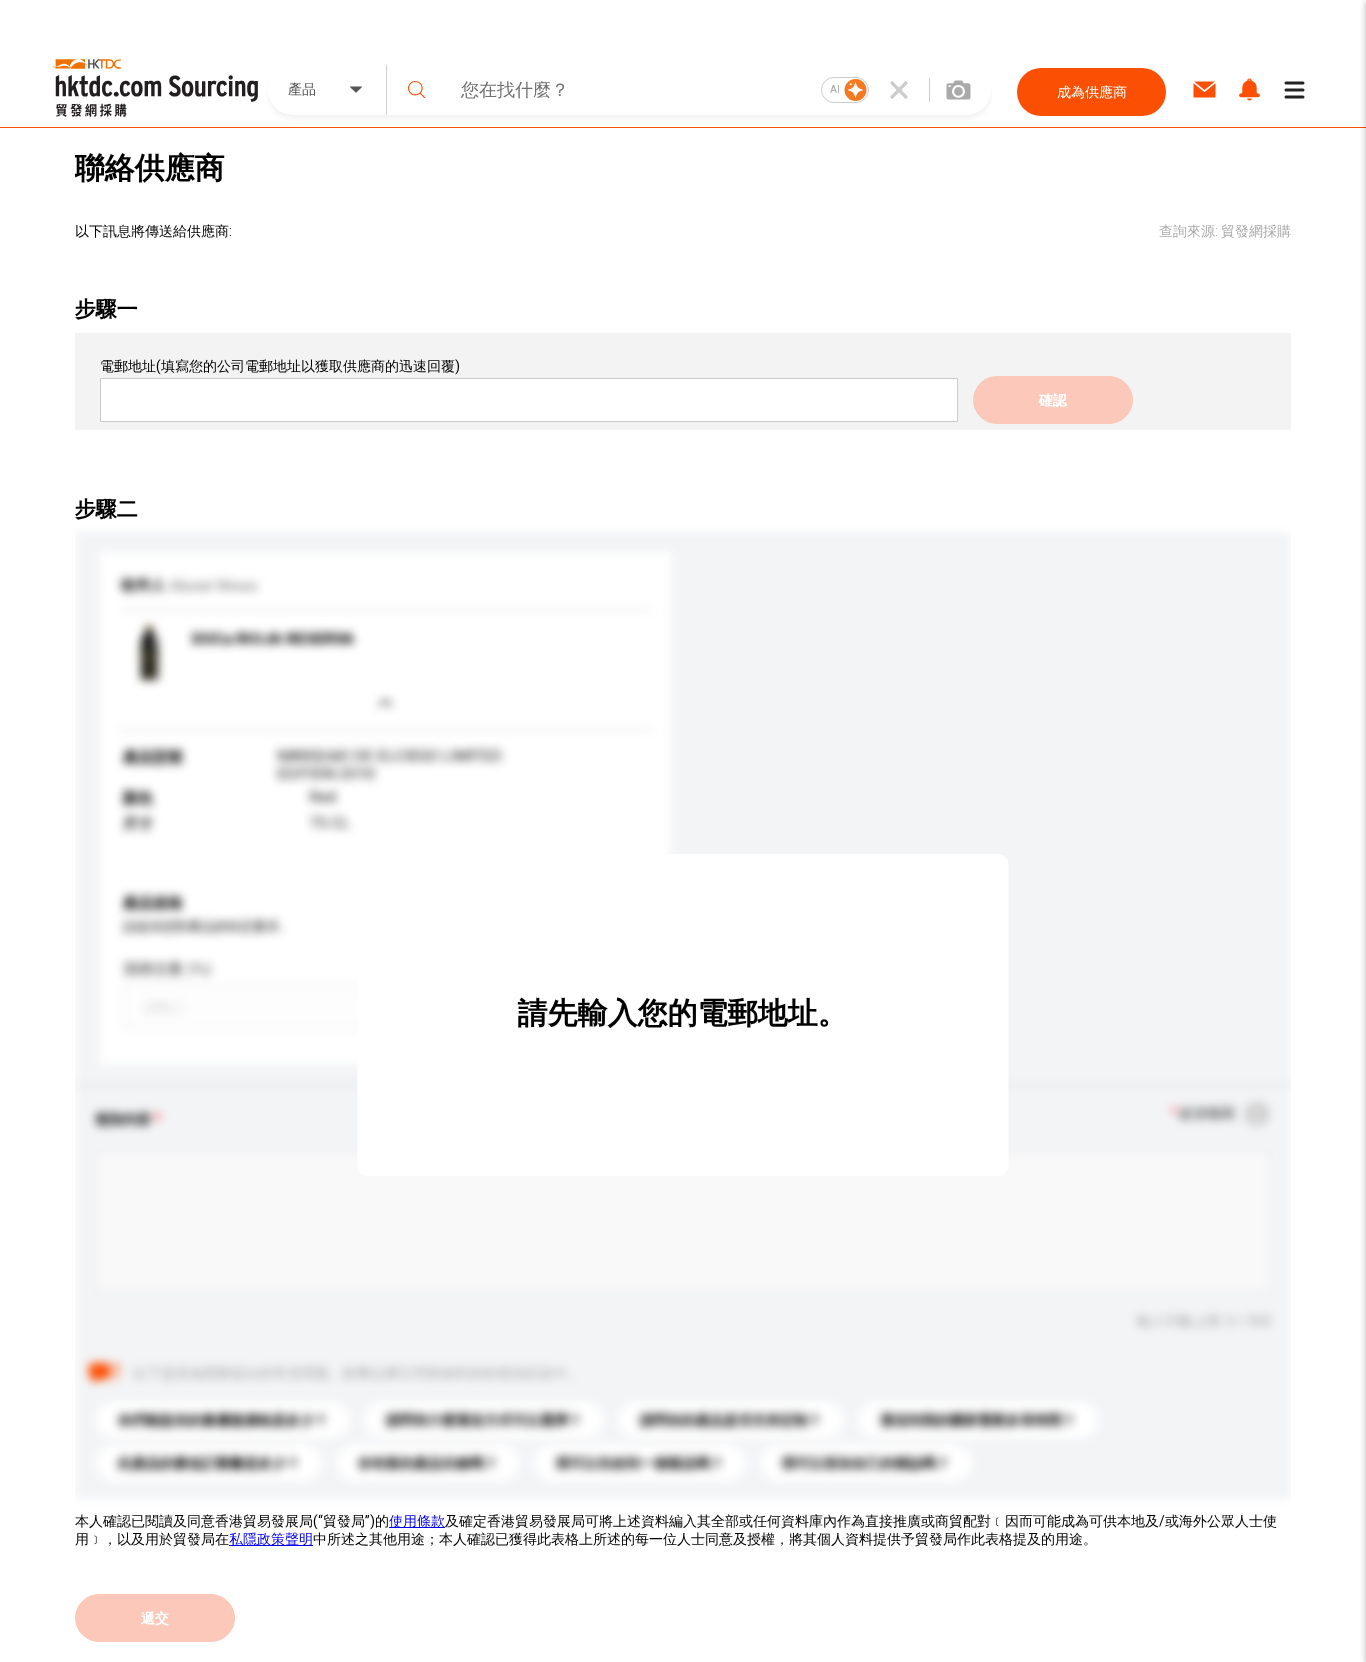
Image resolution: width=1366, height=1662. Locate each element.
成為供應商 (1092, 92)
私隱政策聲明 (271, 1539)
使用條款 (417, 1521)
